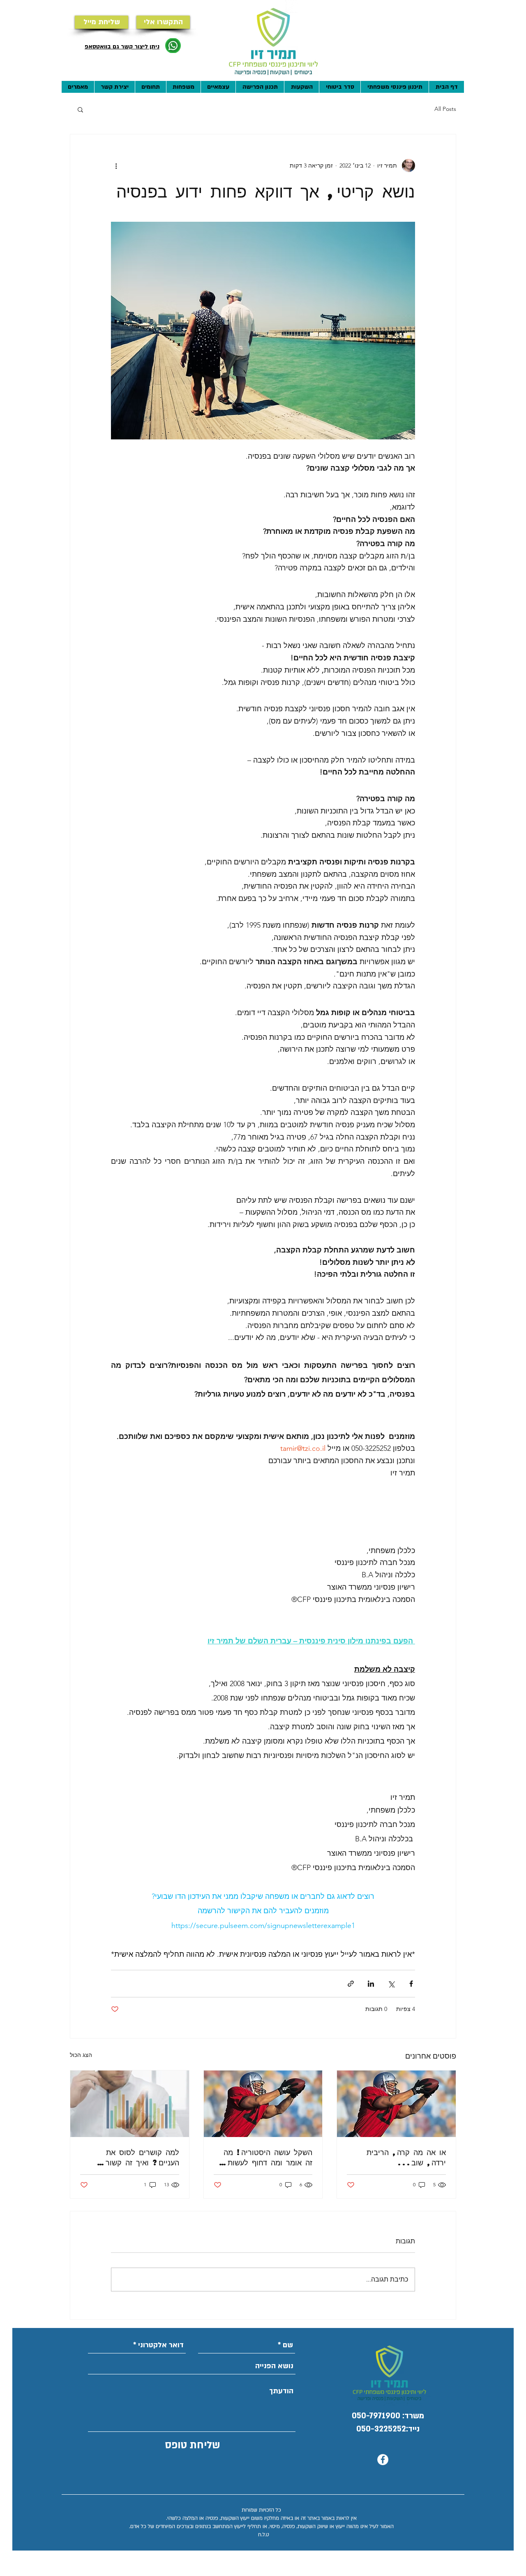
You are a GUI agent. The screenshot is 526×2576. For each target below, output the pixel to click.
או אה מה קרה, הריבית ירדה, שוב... (406, 2157)
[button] (80, 109)
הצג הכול (81, 2055)
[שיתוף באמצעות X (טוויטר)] (391, 1984)
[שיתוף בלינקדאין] (371, 1984)
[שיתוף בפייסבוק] (411, 1984)
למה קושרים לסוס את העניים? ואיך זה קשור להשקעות (142, 2157)
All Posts (445, 109)
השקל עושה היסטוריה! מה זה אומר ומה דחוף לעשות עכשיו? (268, 2157)
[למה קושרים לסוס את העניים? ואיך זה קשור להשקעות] (130, 2104)
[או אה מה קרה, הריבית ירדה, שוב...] (396, 2104)
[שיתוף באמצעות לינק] (351, 1984)
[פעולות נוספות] (116, 165)
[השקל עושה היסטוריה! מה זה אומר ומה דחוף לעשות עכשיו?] (263, 2104)
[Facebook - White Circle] (383, 2460)
